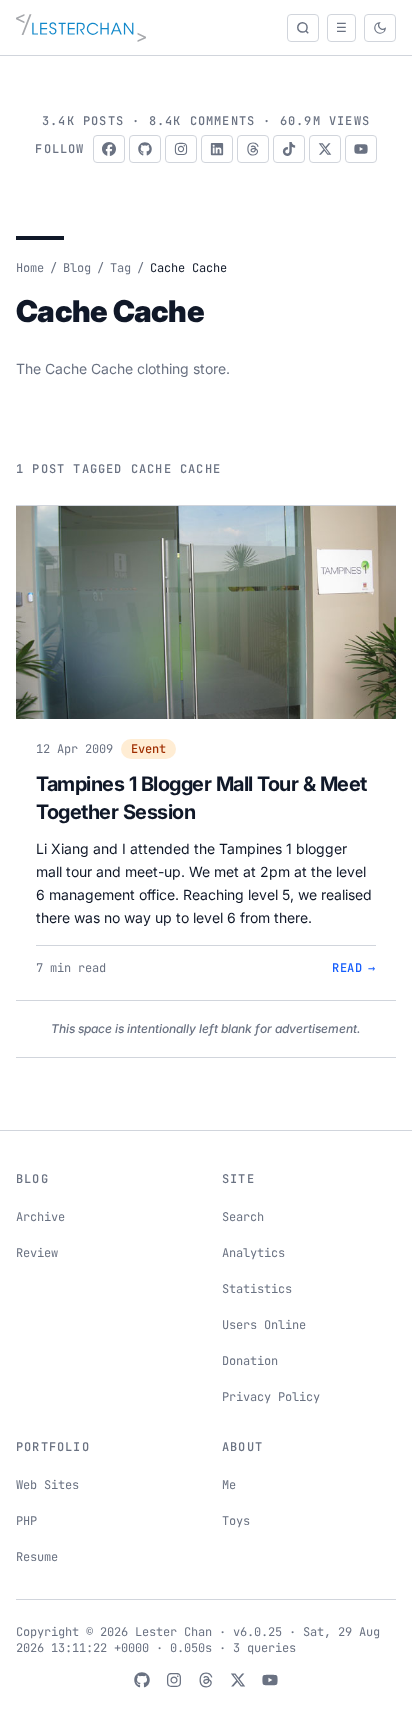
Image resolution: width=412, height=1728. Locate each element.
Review (37, 1253)
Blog (77, 268)
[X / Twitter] (325, 149)
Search (243, 1217)
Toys (236, 1521)
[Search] (303, 28)
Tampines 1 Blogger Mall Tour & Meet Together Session (201, 798)
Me (229, 1485)
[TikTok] (289, 149)
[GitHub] (145, 149)
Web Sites (47, 1485)
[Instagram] (181, 149)
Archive (40, 1217)
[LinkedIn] (217, 149)
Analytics (253, 1253)
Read (354, 968)
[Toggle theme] (380, 28)
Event (148, 749)
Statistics (257, 1289)
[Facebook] (109, 149)
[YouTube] (361, 149)
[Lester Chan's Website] (81, 28)
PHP (26, 1521)
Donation (250, 1361)
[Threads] (253, 149)
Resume (37, 1557)
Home (30, 268)
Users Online (264, 1325)
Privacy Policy (271, 1397)
